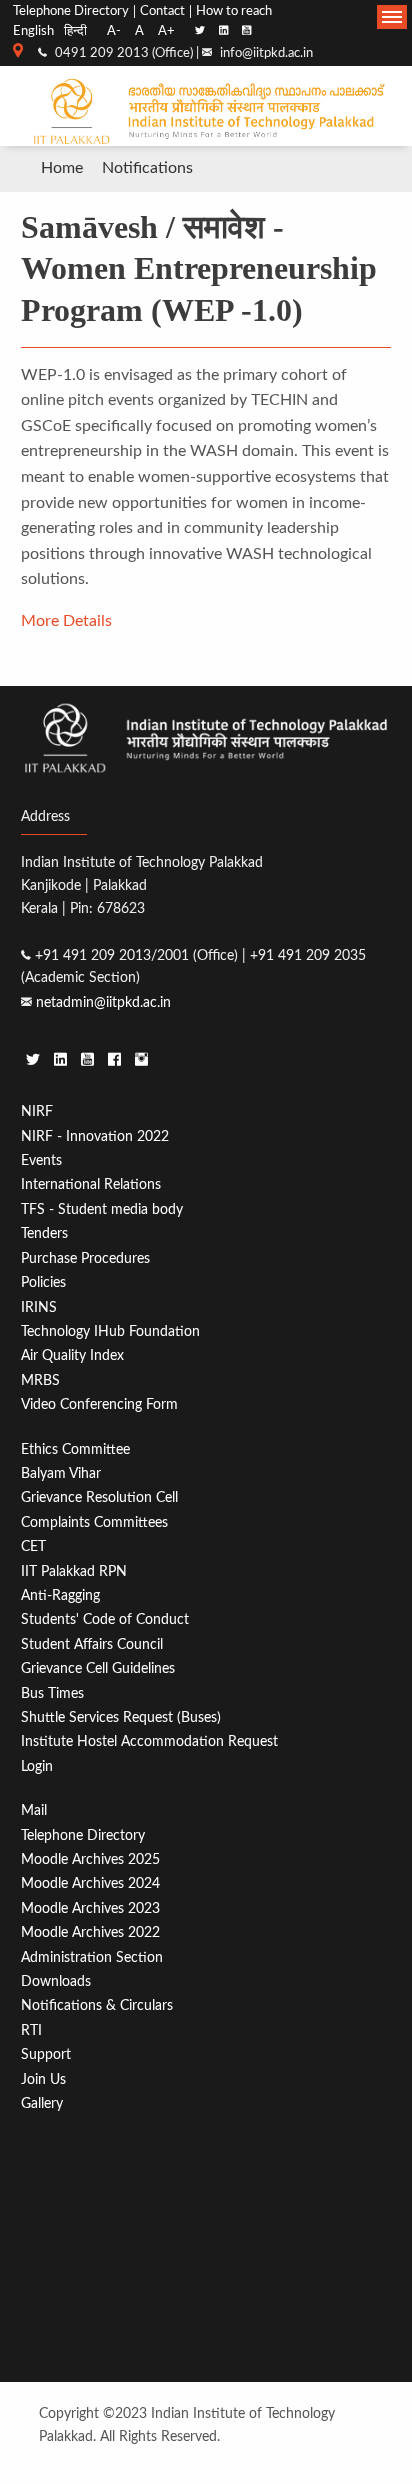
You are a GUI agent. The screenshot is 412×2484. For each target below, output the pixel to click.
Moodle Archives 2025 (90, 1859)
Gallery (42, 2103)
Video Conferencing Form (99, 1404)
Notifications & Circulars (97, 2005)
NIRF (37, 1111)
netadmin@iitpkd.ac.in (103, 1002)
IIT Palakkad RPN (74, 1571)
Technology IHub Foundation (110, 1331)
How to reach (234, 11)
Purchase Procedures (85, 1258)
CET (33, 1546)
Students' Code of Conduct (105, 1619)
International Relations (91, 1184)
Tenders (44, 1233)
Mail (34, 1810)
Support (46, 2054)
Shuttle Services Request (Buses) (121, 1717)
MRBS (40, 1380)
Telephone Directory (71, 11)
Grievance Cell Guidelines (98, 1668)
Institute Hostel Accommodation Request (149, 1741)
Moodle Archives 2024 (90, 1883)
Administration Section (92, 1957)
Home (62, 168)
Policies (43, 1282)
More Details (66, 621)
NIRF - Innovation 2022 (95, 1136)
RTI (31, 2030)
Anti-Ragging (60, 1595)
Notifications (147, 168)
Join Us (43, 2079)
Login (37, 1766)
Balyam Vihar (61, 1473)
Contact (162, 11)
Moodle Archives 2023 (90, 1908)
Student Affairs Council (92, 1644)
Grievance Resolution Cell (99, 1497)
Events (41, 1160)
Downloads (56, 1981)
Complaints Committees (94, 1522)
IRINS (39, 1307)
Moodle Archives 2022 (90, 1932)
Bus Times (52, 1693)
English (33, 31)
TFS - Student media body (102, 1209)
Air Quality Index (72, 1355)
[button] (392, 17)
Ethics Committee (75, 1449)
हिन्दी (75, 31)
